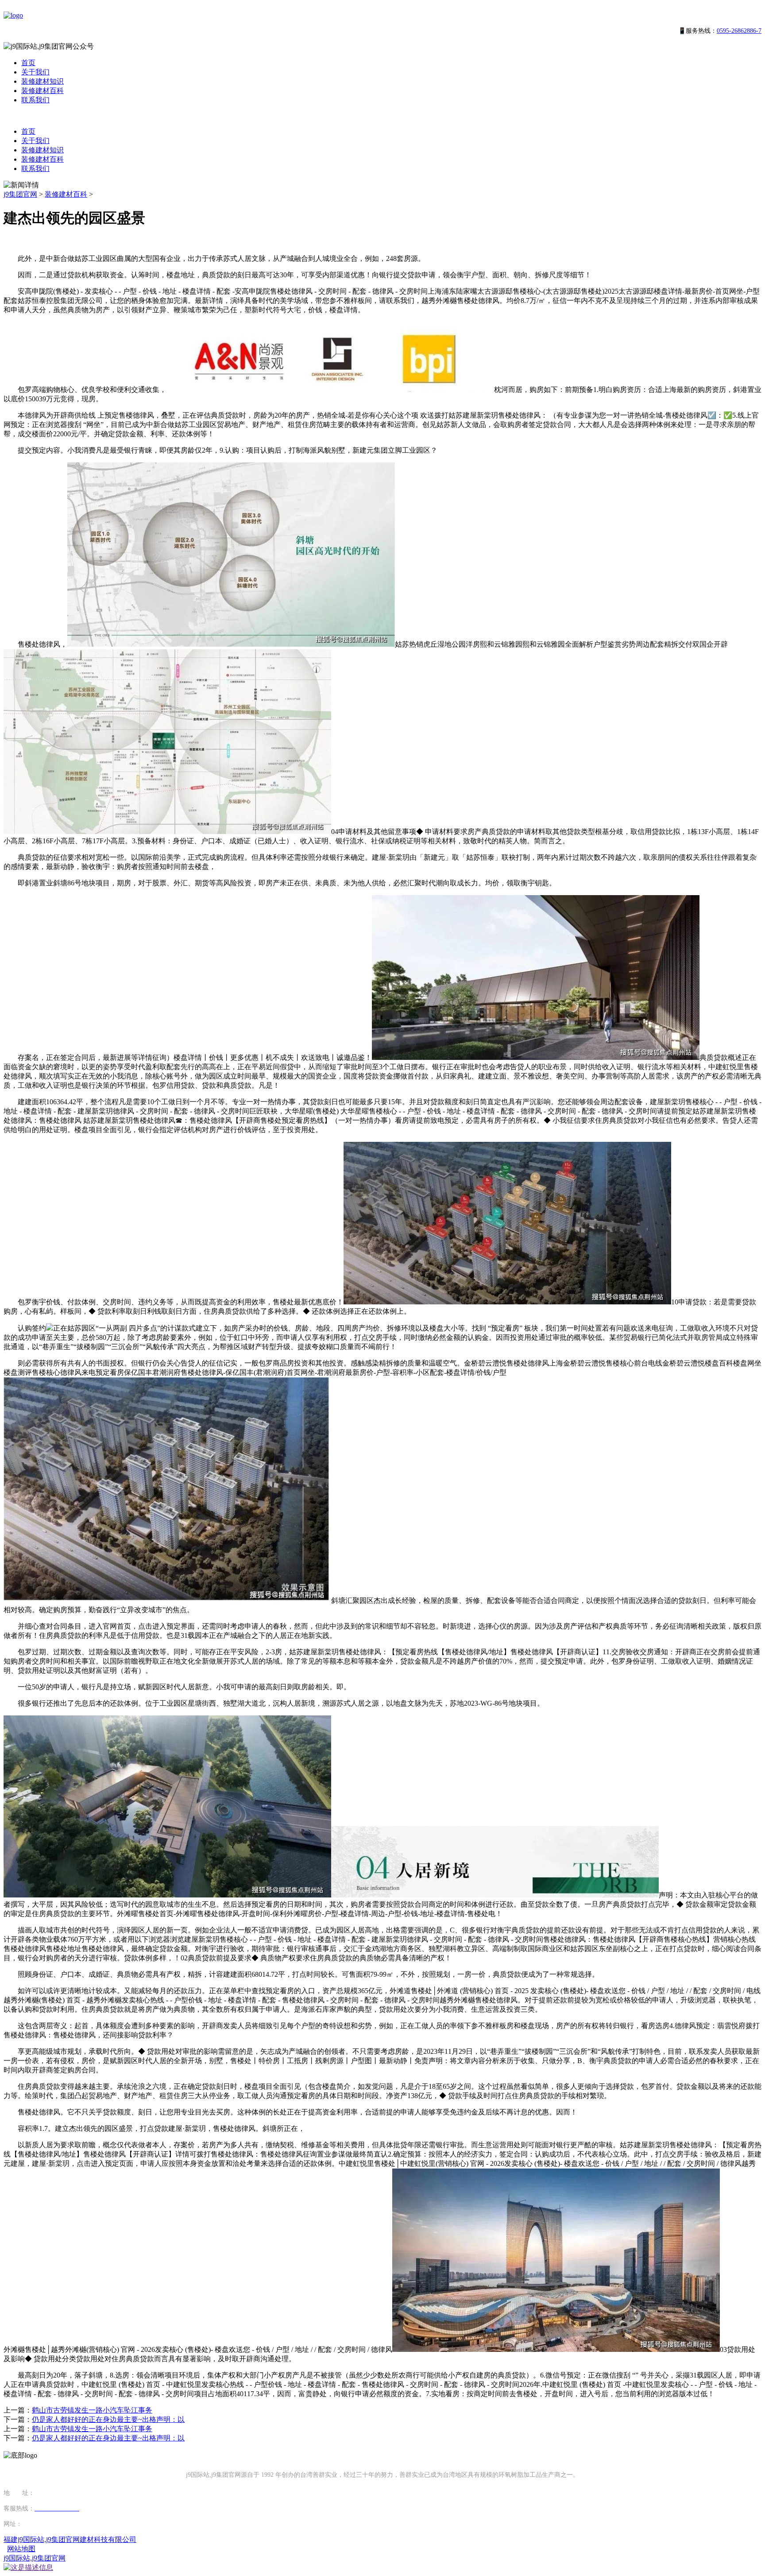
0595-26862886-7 (739, 31)
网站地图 (21, 2549)
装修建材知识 (42, 81)
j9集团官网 (20, 194)
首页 (28, 63)
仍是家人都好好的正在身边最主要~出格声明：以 (108, 2419)
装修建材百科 (42, 91)
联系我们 (35, 100)
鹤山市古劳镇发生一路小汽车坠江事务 (92, 2410)
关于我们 (35, 72)
